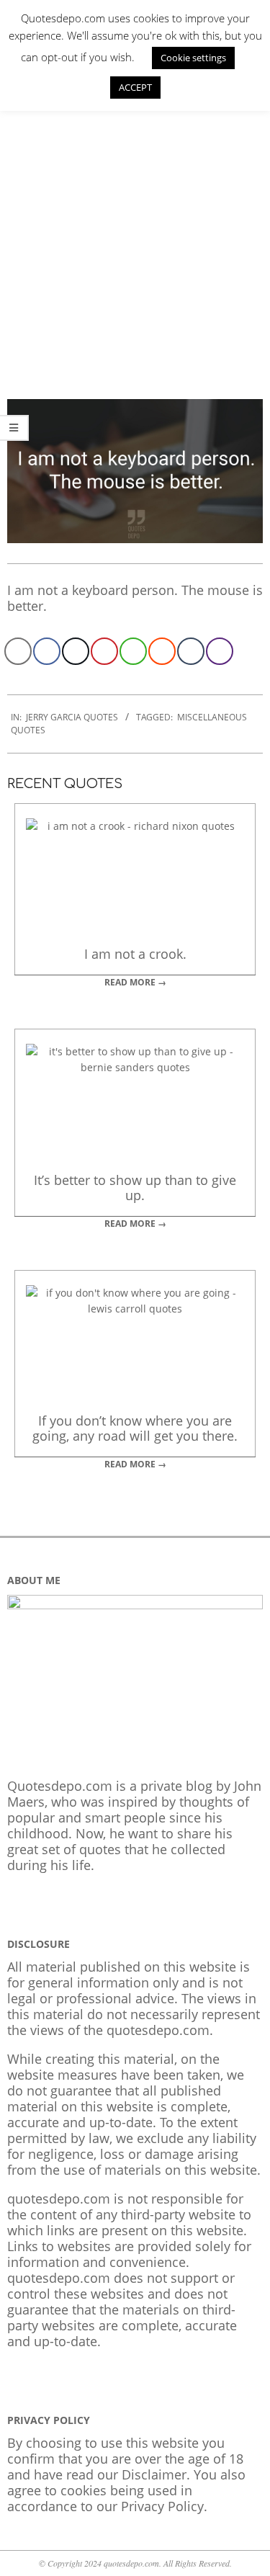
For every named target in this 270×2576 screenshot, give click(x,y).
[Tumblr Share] (191, 651)
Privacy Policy (162, 2506)
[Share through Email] (18, 651)
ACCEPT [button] (135, 87)
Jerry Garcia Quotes (72, 717)
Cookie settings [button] (193, 58)
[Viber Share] (220, 651)
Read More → (135, 982)
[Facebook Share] (47, 651)
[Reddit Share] (162, 651)
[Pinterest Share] (104, 651)
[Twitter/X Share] (76, 651)
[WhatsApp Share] (133, 651)
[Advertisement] (135, 235)
